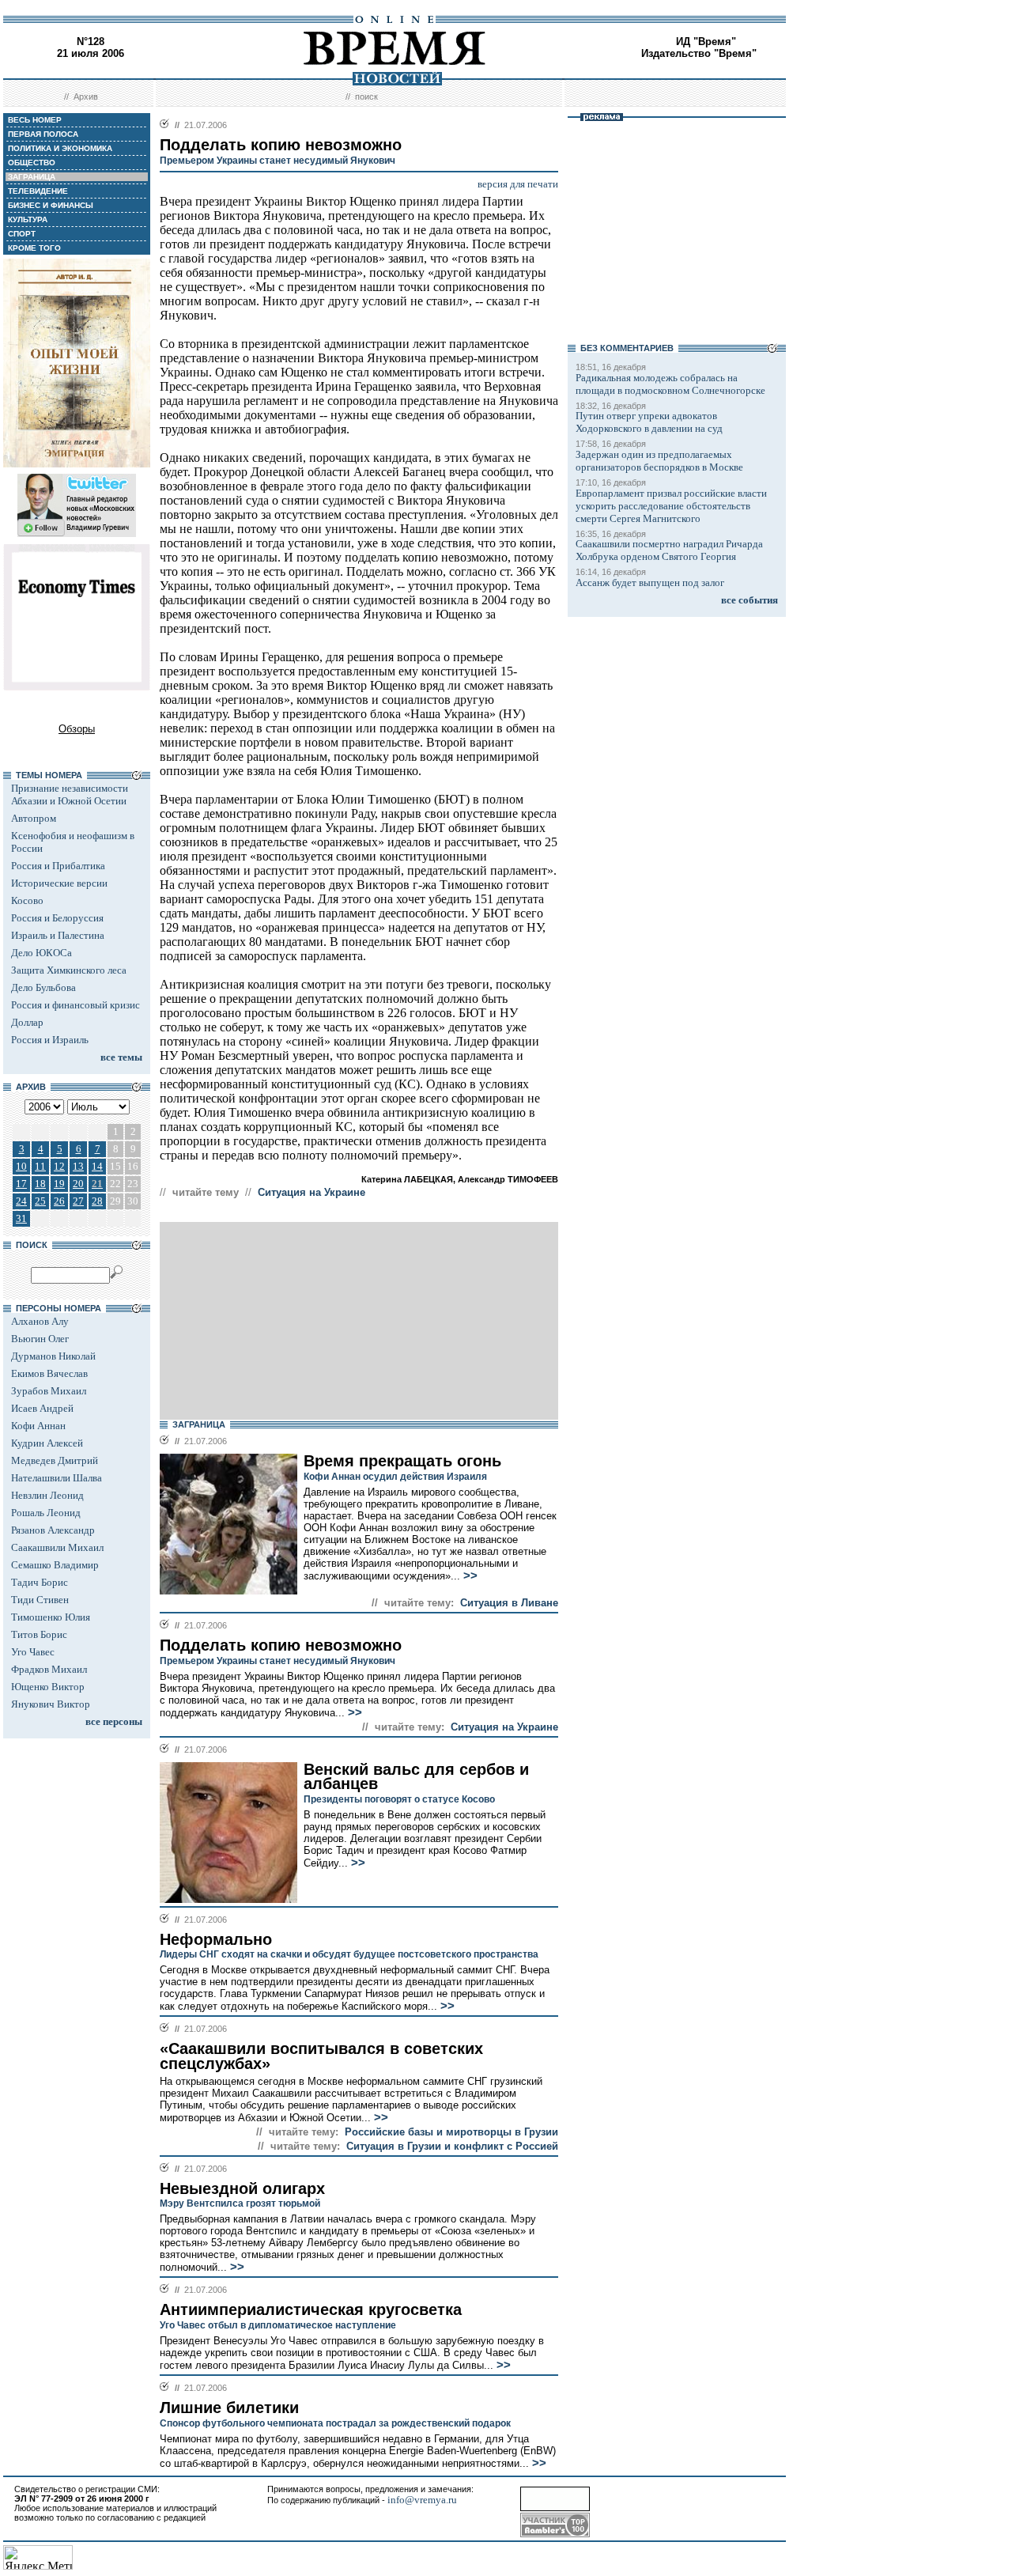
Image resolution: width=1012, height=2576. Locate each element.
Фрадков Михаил (49, 1669)
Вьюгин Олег (40, 1339)
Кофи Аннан (38, 1426)
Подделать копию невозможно (281, 1645)
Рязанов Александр (53, 1530)
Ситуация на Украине (312, 1192)
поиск (366, 96)
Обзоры (77, 729)
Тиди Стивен (40, 1600)
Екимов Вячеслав (49, 1373)
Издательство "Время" (699, 53)
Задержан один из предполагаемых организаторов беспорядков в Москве (659, 461)
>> (469, 1575)
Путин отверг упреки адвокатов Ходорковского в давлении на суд (649, 422)
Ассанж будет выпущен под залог (650, 583)
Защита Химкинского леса (69, 970)
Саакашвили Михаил (57, 1547)
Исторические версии (59, 883)
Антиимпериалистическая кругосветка (311, 2309)
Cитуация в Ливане (509, 1603)
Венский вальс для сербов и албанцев (416, 1777)
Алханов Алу (40, 1321)
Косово (27, 900)
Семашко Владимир (55, 1565)
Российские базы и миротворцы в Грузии (451, 2132)
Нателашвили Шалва (57, 1478)
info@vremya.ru (422, 2500)
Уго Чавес (33, 1652)
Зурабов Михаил (49, 1391)
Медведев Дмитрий (55, 1460)
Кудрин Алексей (47, 1443)
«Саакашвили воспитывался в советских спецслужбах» (321, 2056)
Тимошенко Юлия (51, 1617)
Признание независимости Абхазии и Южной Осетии (70, 794)
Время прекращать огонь (402, 1461)
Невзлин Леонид (47, 1495)
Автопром (34, 818)
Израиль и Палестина (58, 935)
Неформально (216, 1939)
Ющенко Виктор (48, 1687)
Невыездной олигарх (242, 2188)
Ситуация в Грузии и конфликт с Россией (452, 2146)
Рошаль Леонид (46, 1513)
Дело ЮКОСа (42, 953)
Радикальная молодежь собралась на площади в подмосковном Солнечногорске (670, 384)
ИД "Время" (706, 42)
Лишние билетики (229, 2408)
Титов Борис (39, 1634)
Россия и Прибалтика (58, 866)
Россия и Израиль (50, 1040)
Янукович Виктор (51, 1704)
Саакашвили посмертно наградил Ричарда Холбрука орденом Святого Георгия (669, 550)
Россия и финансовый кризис (76, 1005)
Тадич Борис (40, 1582)
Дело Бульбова (43, 987)
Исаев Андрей (42, 1408)
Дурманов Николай (53, 1356)
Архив (86, 96)
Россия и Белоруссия (57, 918)
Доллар (27, 1022)
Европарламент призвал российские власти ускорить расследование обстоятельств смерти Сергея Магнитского (671, 506)
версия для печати (518, 184)
